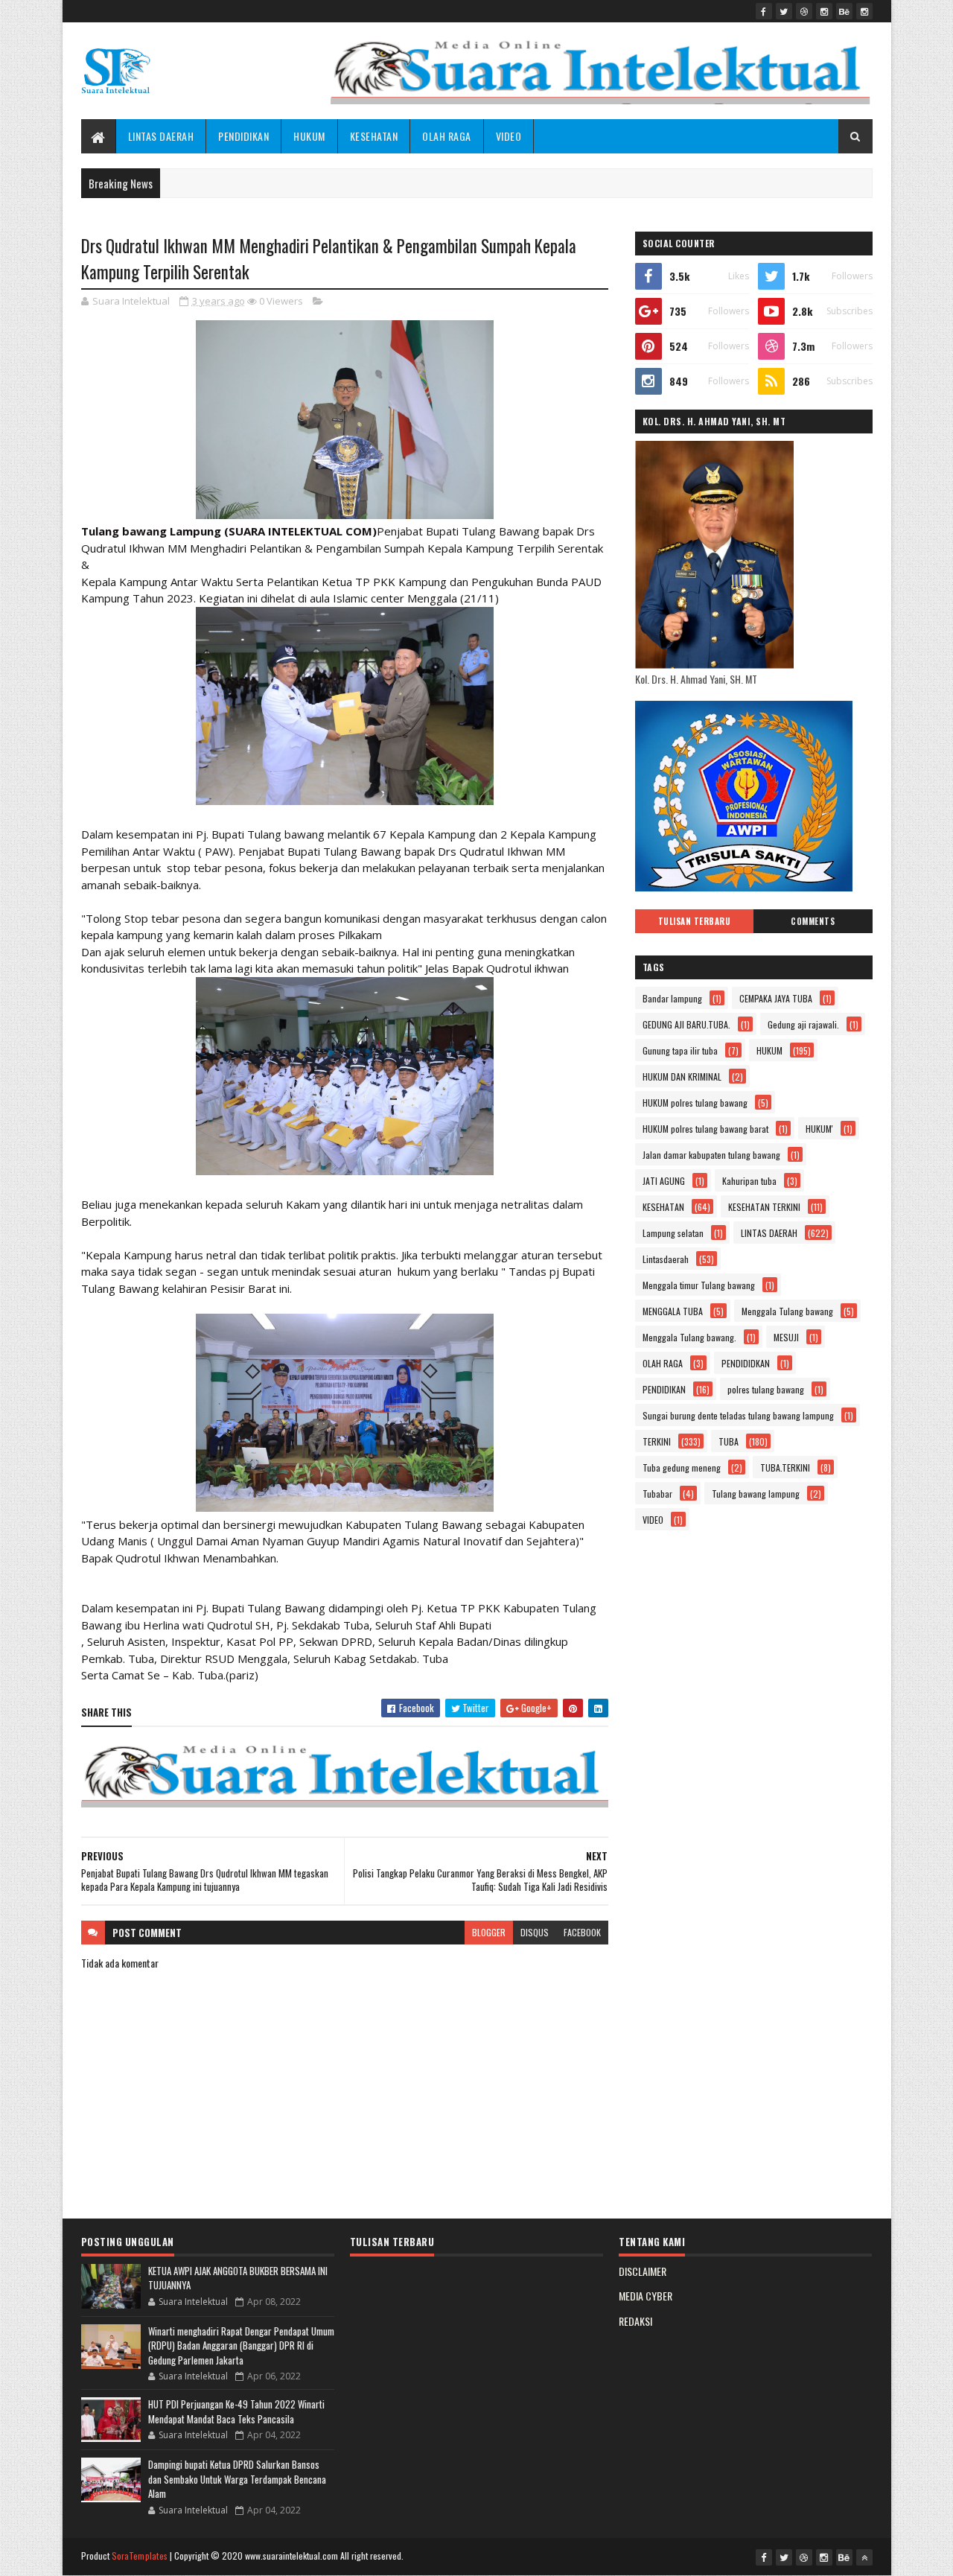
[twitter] (784, 11)
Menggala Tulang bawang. (689, 1337)
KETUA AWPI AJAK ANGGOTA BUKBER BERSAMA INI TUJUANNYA (238, 2278)
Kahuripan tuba (749, 1181)
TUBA (729, 1441)
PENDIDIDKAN (746, 1363)
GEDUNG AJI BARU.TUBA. (686, 1024)
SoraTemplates (140, 2556)
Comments (813, 921)
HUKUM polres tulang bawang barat (705, 1129)
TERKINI (657, 1441)
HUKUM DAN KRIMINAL (682, 1076)
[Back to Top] (864, 2557)
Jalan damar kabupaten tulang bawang (711, 1155)
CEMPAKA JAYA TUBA (776, 998)
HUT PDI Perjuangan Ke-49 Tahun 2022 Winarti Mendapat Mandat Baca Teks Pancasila (236, 2411)
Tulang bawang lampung (756, 1494)
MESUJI (786, 1337)
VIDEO (509, 136)
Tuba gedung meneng (682, 1467)
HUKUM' (819, 1129)
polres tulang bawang (766, 1389)
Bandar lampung (672, 998)
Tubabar (657, 1494)
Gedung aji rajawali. (803, 1024)
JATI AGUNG (664, 1181)
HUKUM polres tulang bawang (695, 1103)
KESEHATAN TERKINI (764, 1207)
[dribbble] (804, 11)
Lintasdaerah (666, 1259)
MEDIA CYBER (646, 2296)
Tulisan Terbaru (695, 921)
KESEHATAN (374, 136)
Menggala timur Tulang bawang (699, 1285)
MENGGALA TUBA (673, 1311)
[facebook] (764, 11)
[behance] (844, 11)
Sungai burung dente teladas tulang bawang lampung (738, 1415)
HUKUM (309, 136)
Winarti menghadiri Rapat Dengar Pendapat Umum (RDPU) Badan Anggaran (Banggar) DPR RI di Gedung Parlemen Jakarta (241, 2346)
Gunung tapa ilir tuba (680, 1050)
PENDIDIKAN (243, 136)
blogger (489, 1932)
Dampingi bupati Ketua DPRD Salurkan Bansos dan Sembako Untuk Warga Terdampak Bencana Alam (237, 2479)
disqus (535, 1932)
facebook (582, 1932)
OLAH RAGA (447, 136)
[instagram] (824, 11)
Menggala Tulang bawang (787, 1311)
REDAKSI (635, 2321)
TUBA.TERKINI (785, 1467)
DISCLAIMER (643, 2271)
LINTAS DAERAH (161, 136)
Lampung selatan (673, 1233)
